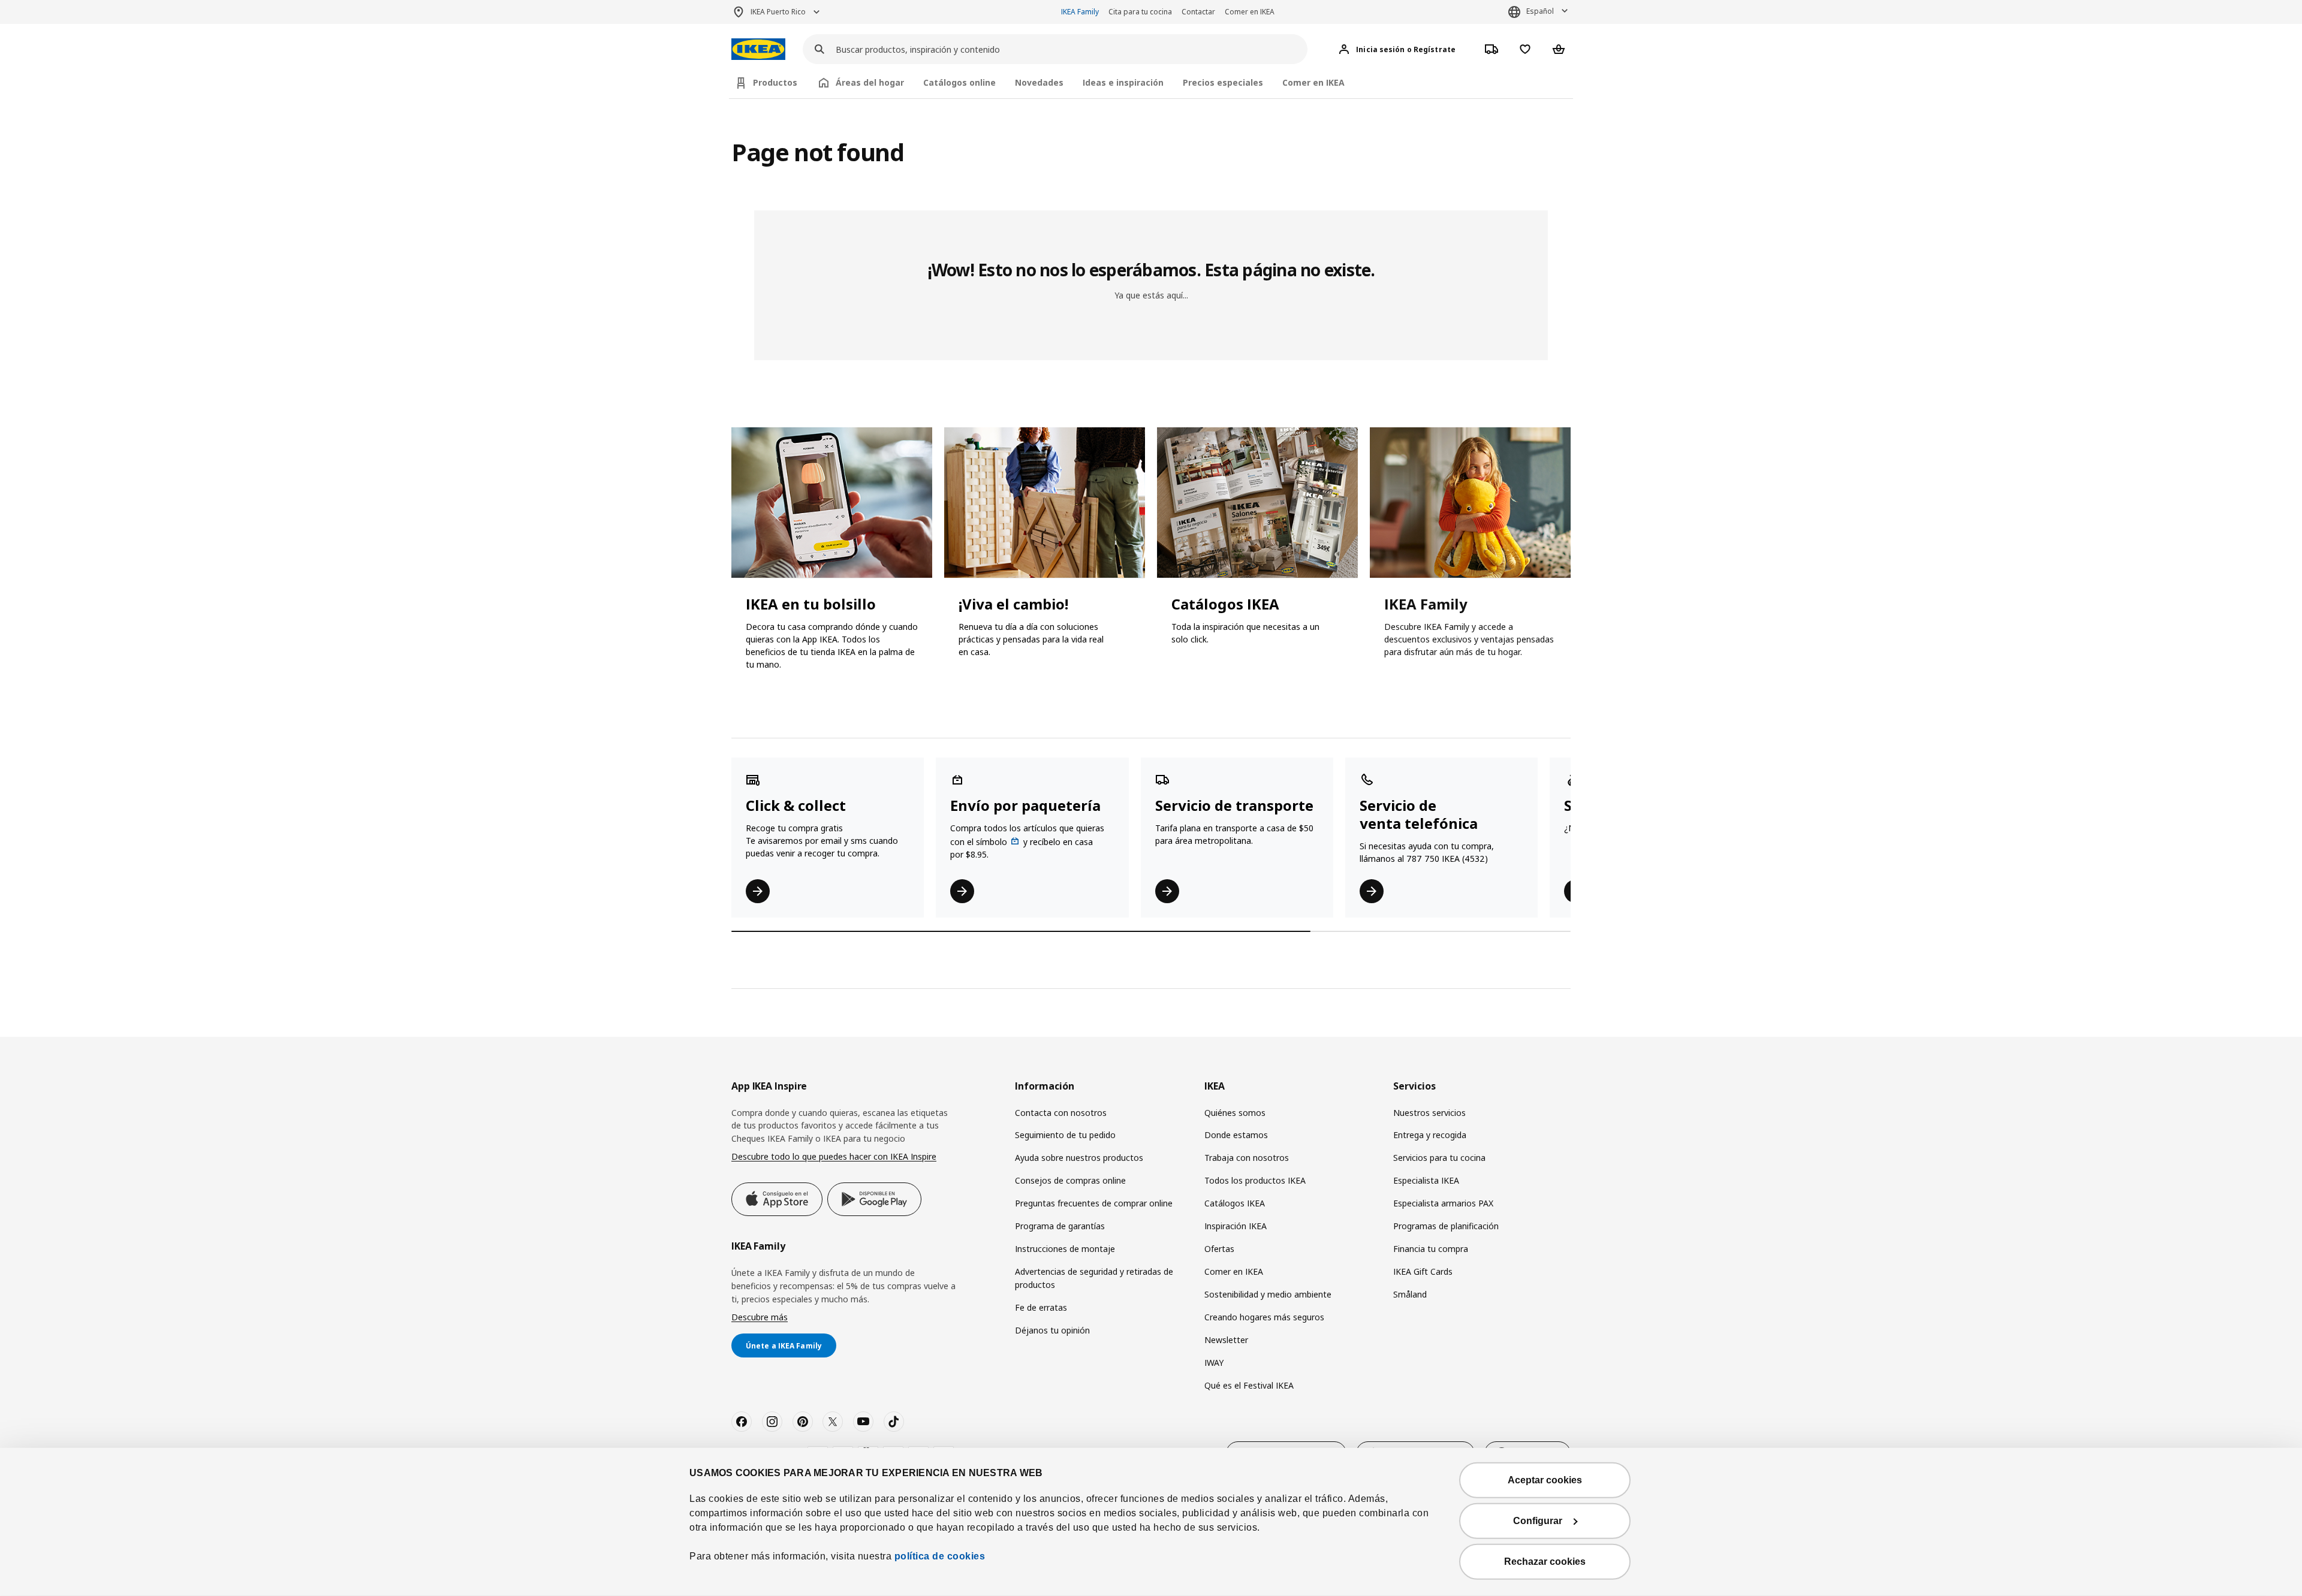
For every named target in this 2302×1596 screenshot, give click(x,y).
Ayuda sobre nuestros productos (1079, 1158)
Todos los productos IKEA (1255, 1180)
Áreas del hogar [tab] (870, 82)
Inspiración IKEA (1236, 1226)
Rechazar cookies (1545, 1562)
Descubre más (760, 1317)
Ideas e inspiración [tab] (1123, 82)
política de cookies (938, 1556)
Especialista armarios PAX (1443, 1203)
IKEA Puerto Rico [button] (778, 12)
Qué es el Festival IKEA (1249, 1385)
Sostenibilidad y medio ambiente (1268, 1294)
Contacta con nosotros (1061, 1113)
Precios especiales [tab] (1223, 82)
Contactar (1198, 12)
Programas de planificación (1446, 1226)
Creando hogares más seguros (1264, 1317)
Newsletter (1226, 1340)
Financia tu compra (1431, 1249)
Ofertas (1219, 1249)
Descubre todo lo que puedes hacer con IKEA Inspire (834, 1156)
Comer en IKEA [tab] (1313, 82)
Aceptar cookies (1545, 1480)
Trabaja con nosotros (1247, 1158)
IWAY (1214, 1363)
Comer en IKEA (1250, 12)
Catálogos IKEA (1235, 1203)
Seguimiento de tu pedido (1065, 1135)
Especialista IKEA (1426, 1180)
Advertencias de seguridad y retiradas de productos (1094, 1278)
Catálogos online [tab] (959, 82)
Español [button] (1540, 11)
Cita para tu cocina (1140, 12)
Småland (1410, 1294)
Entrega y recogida (1430, 1135)
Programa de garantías (1060, 1226)
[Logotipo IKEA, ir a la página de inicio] (758, 49)
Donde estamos (1236, 1135)
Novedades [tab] (1039, 82)
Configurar (1538, 1521)
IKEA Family (1080, 12)
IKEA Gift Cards (1423, 1271)
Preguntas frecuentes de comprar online (1094, 1203)
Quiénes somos (1235, 1113)
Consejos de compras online (1070, 1180)
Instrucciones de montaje (1065, 1249)
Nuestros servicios (1429, 1113)
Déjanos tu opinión (1052, 1330)
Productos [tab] (775, 82)
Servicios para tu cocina (1439, 1158)
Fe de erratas (1041, 1307)
